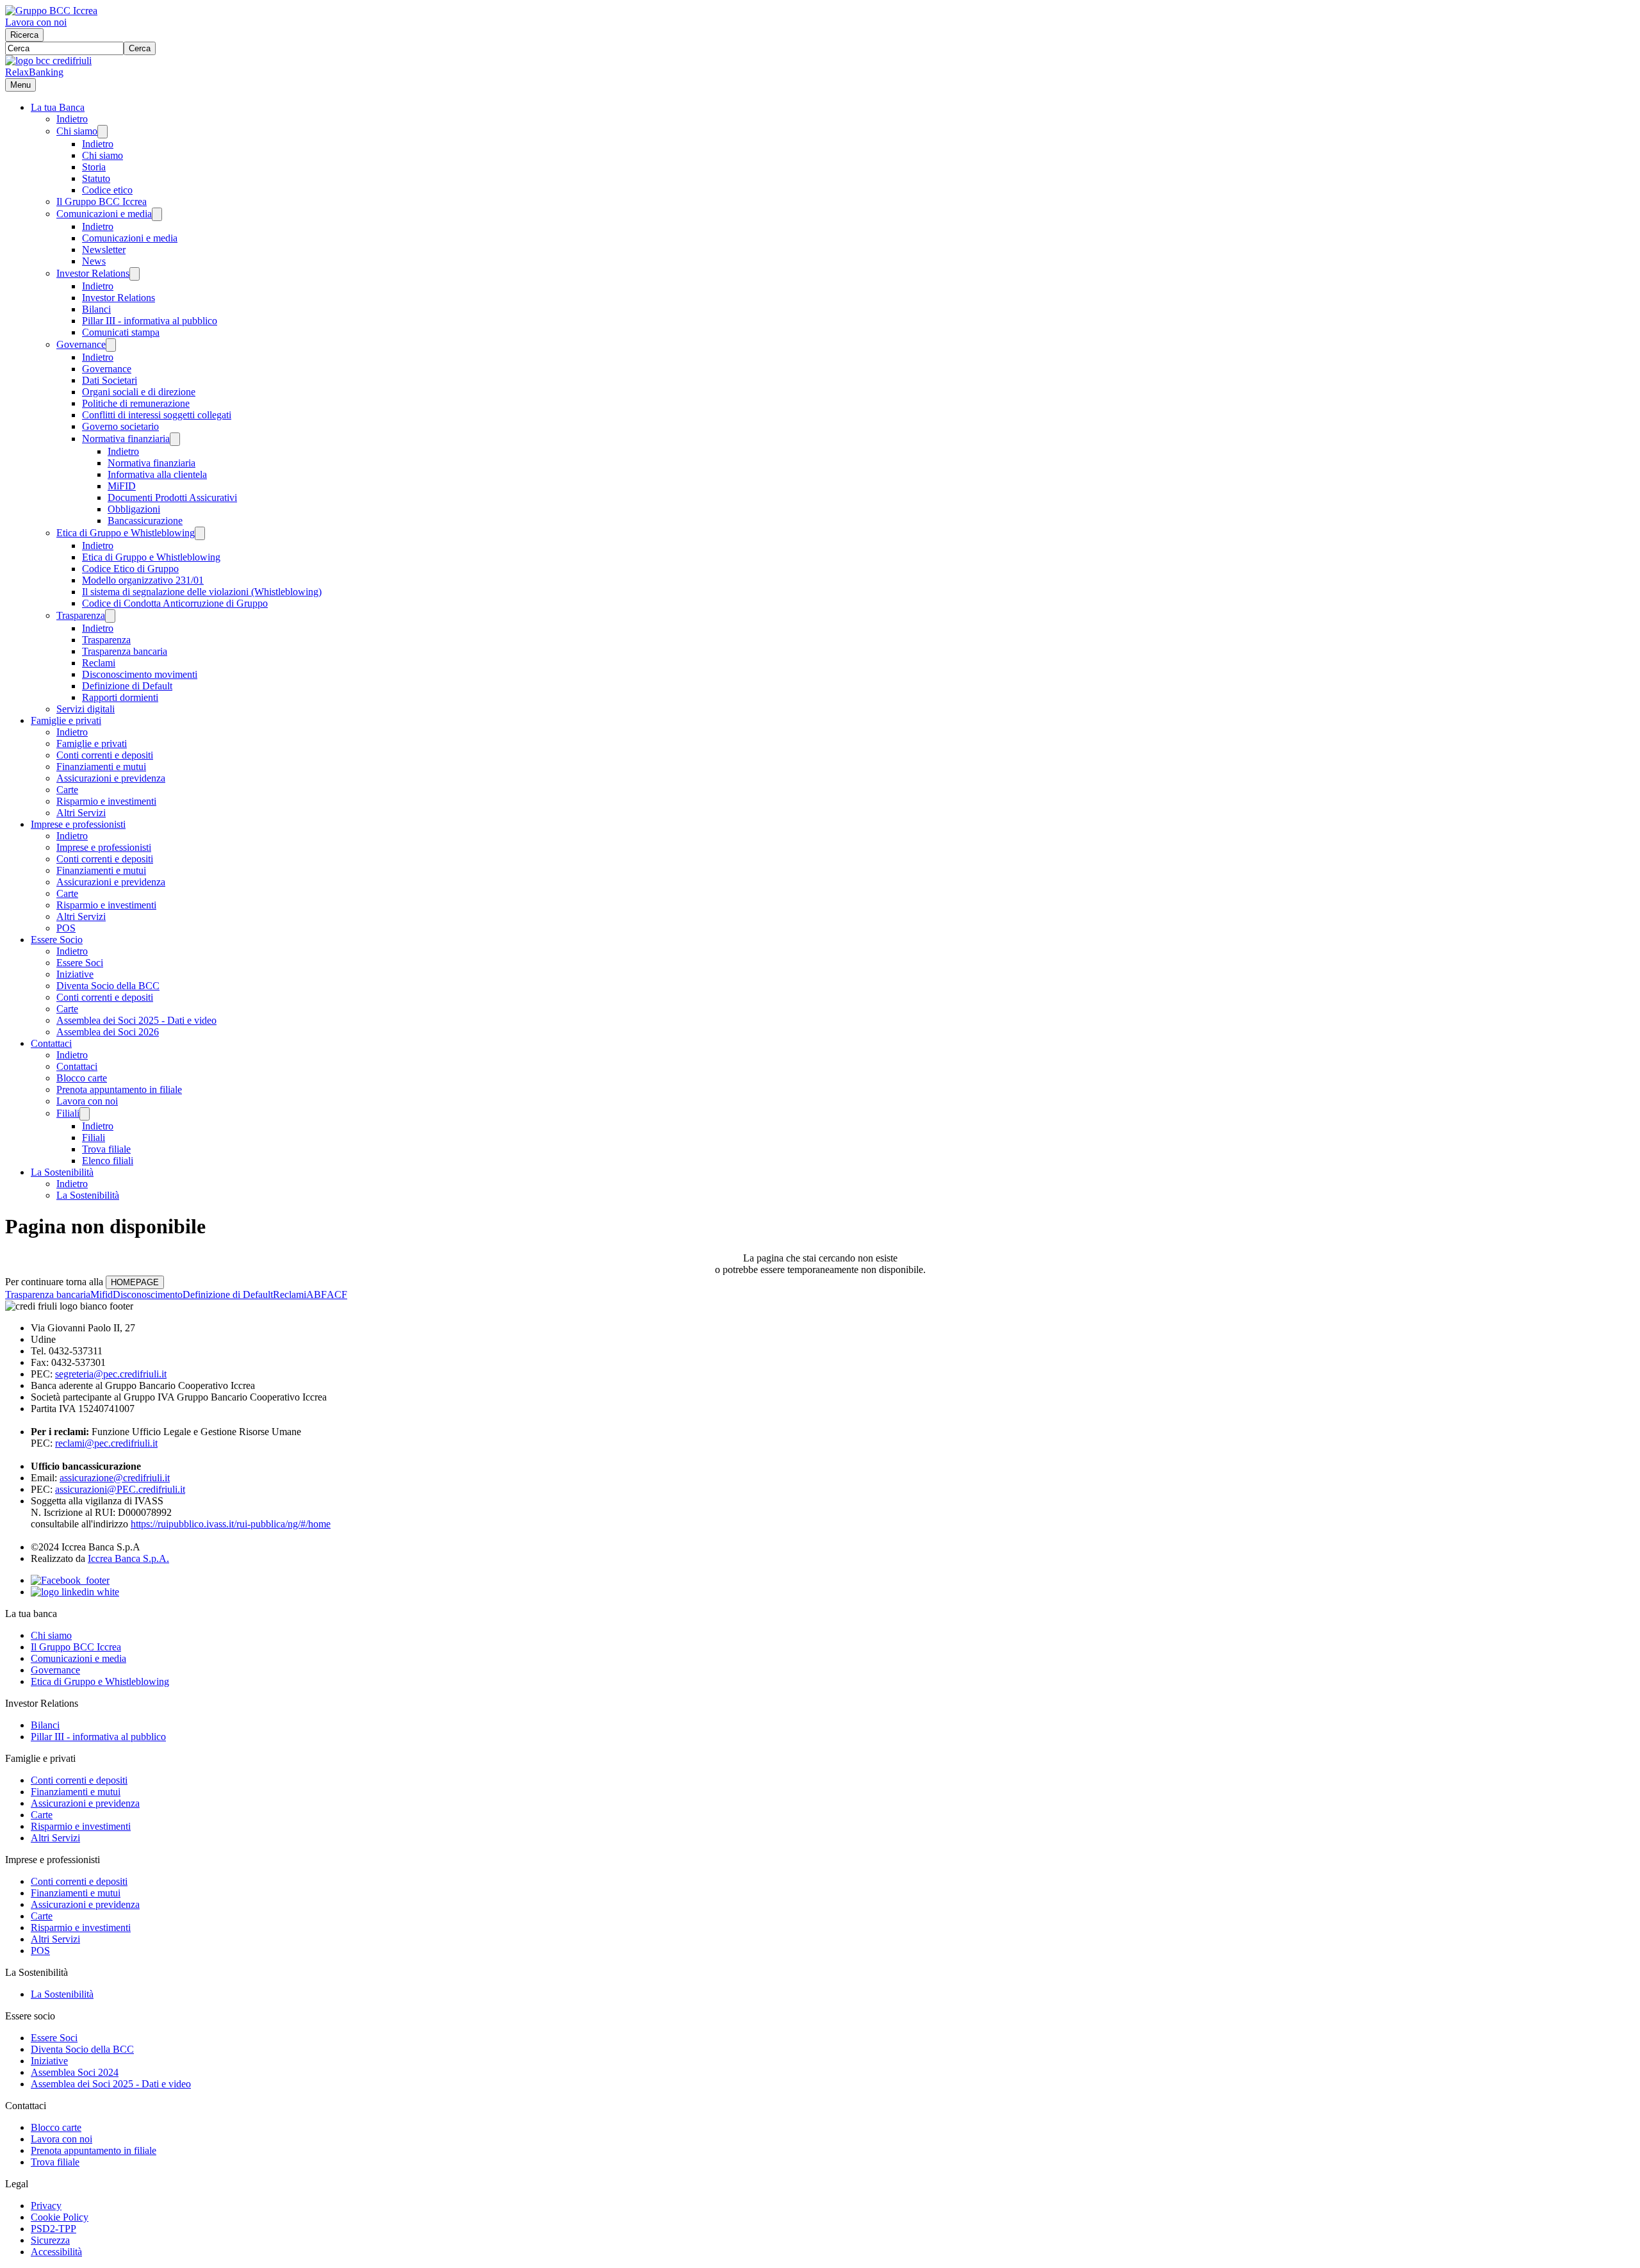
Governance (81, 344)
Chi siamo (77, 131)
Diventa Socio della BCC (108, 986)
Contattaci (51, 1043)
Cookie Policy (60, 2217)
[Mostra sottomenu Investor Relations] (135, 274)
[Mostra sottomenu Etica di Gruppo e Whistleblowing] (200, 533)
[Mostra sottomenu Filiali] (85, 1114)
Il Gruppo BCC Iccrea (102, 201)
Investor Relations (93, 273)
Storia (94, 167)
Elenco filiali (108, 1161)
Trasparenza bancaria (125, 651)
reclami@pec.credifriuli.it (106, 1443)
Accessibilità (56, 2252)
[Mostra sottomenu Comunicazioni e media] (157, 214)
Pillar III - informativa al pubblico (150, 321)
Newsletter (104, 250)
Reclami (99, 663)
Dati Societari (110, 380)
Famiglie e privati (66, 720)
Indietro (72, 119)
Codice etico (107, 190)
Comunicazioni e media (104, 214)
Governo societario (120, 426)
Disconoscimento (148, 1294)
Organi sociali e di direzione (139, 392)
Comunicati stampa (121, 332)
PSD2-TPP (53, 2229)
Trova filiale (106, 1149)
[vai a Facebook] (70, 1580)
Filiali (68, 1113)
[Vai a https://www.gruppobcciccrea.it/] (51, 11)
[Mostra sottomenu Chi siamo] (102, 132)
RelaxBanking (34, 72)
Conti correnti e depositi (105, 755)
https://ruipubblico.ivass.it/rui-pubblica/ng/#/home (231, 1524)
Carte (67, 790)
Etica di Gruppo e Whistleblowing (126, 533)
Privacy (46, 2206)
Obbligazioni (134, 509)
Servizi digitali (86, 709)
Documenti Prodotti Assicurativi (172, 497)
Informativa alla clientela (157, 474)
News (94, 261)
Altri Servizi (81, 813)
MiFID (122, 486)
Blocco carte (82, 1078)
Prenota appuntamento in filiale (119, 1089)
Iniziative (75, 974)
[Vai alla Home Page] (48, 61)
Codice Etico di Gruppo (130, 569)
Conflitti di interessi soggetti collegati (157, 415)
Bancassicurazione (145, 521)
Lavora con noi (36, 22)
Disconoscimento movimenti (140, 674)
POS (66, 928)
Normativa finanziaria (126, 439)
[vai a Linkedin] (75, 1592)
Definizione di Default (127, 686)
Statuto (96, 178)
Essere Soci (80, 963)
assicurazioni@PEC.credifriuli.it (120, 1489)
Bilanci (96, 309)
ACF (337, 1294)
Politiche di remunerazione (136, 403)
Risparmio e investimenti (106, 801)
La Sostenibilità (62, 1172)
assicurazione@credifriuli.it (115, 1478)
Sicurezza (50, 2240)
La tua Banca (58, 107)
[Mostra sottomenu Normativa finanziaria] (175, 439)
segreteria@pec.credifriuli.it (111, 1374)
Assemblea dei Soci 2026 (108, 1032)
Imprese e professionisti (78, 824)
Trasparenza (81, 615)
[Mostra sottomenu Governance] (111, 345)
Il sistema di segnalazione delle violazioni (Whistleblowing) (202, 592)
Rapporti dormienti (120, 697)
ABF (316, 1294)
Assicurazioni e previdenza (111, 778)
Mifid (102, 1294)
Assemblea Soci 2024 (75, 2072)
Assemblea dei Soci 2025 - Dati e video (136, 1020)
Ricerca (24, 35)
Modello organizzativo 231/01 (143, 580)
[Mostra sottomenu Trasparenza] (110, 616)
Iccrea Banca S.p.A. (128, 1558)
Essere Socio (57, 940)
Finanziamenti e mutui (101, 767)
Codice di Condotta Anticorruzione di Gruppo (175, 603)
